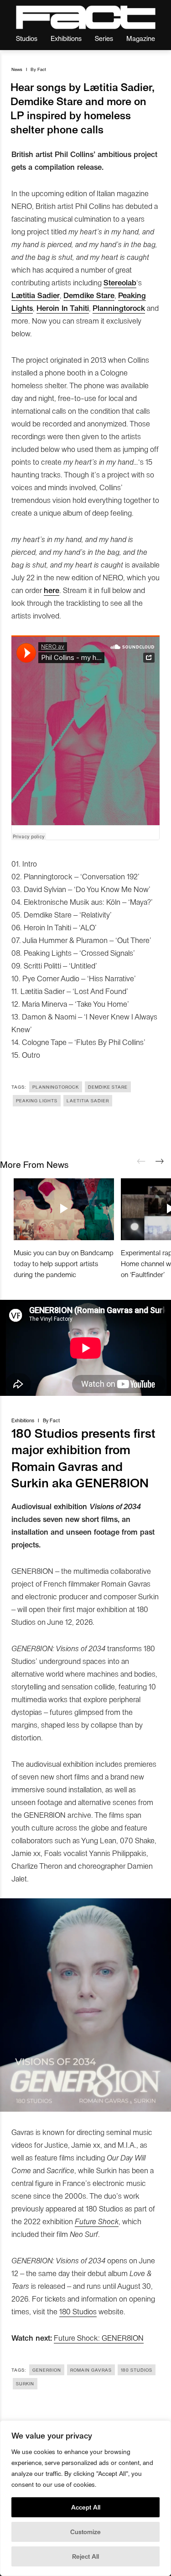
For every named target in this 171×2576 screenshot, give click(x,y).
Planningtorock (56, 1087)
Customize (85, 2532)
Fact (42, 69)
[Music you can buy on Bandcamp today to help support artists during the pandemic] (64, 1209)
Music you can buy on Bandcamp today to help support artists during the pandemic (64, 1263)
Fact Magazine (86, 17)
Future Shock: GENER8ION (99, 2338)
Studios (27, 38)
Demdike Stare (108, 1087)
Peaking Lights (37, 1100)
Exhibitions (66, 38)
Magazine (141, 38)
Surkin (25, 2383)
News (17, 69)
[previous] (141, 1161)
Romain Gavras (91, 2370)
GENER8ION (47, 2370)
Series (104, 38)
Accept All (86, 2507)
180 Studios (78, 2311)
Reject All (85, 2556)
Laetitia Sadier (88, 1100)
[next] (160, 1161)
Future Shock (97, 2221)
